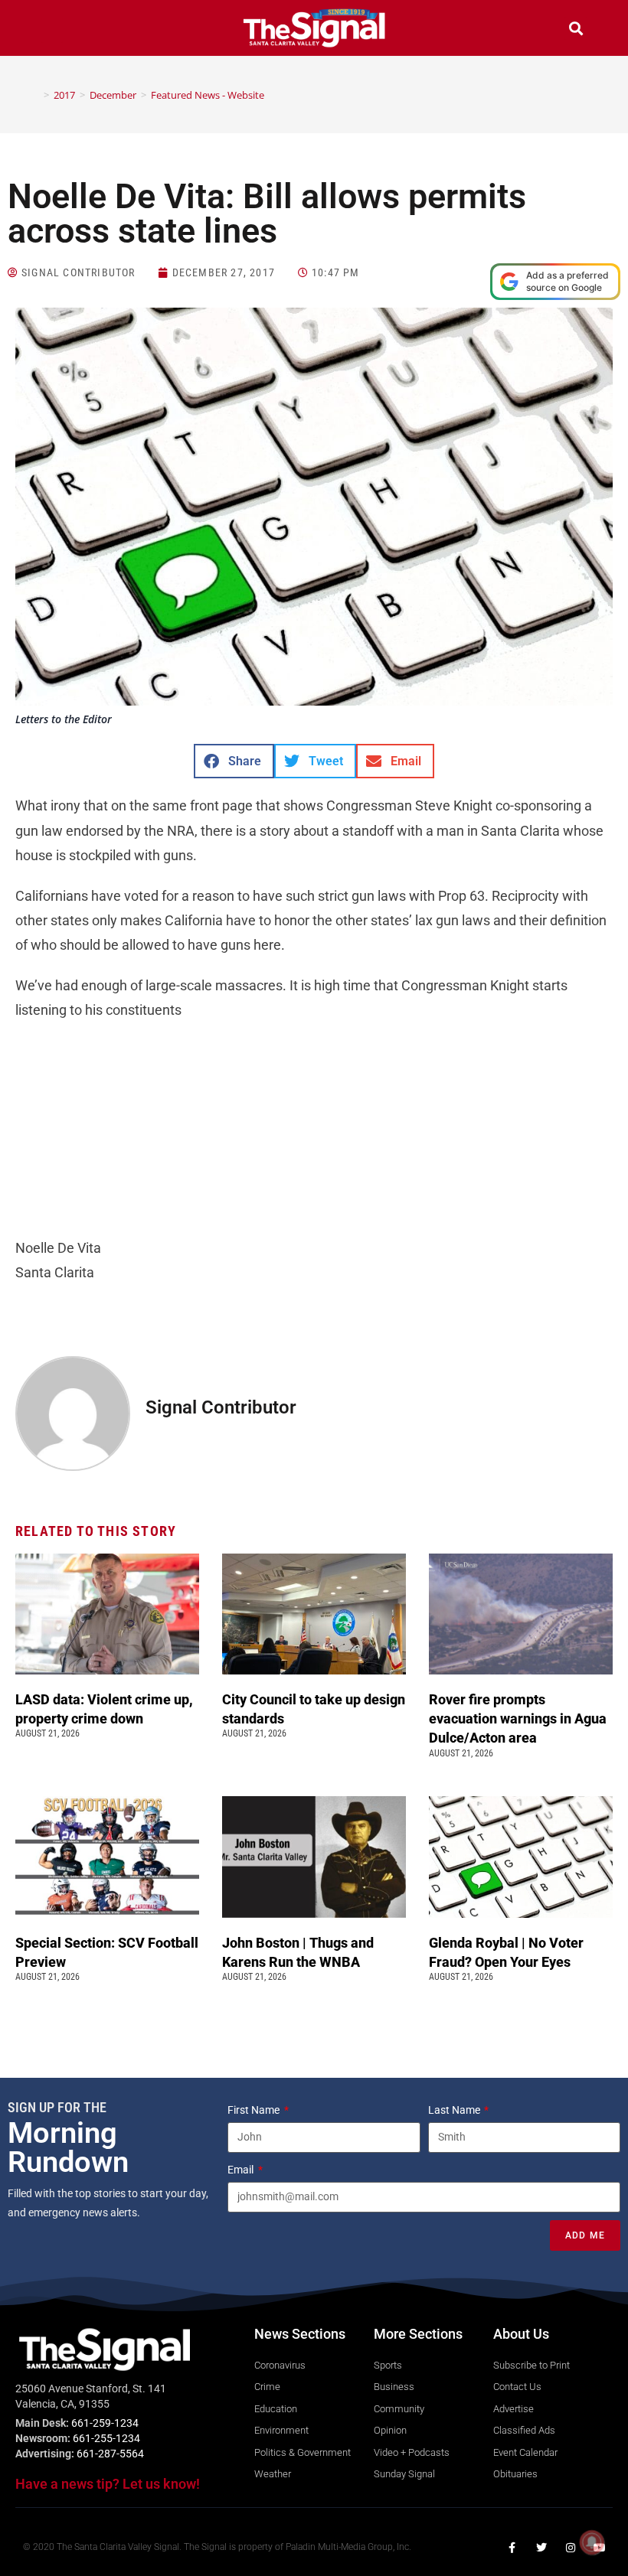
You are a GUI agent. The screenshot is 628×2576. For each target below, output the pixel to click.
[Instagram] (571, 2548)
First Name (255, 2110)
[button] (52, 30)
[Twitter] (541, 2548)
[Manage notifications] (592, 2542)
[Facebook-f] (512, 2548)
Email (242, 2170)
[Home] (35, 95)
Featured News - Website (208, 95)
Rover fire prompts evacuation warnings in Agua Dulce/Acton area (518, 1718)
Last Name (455, 2110)
